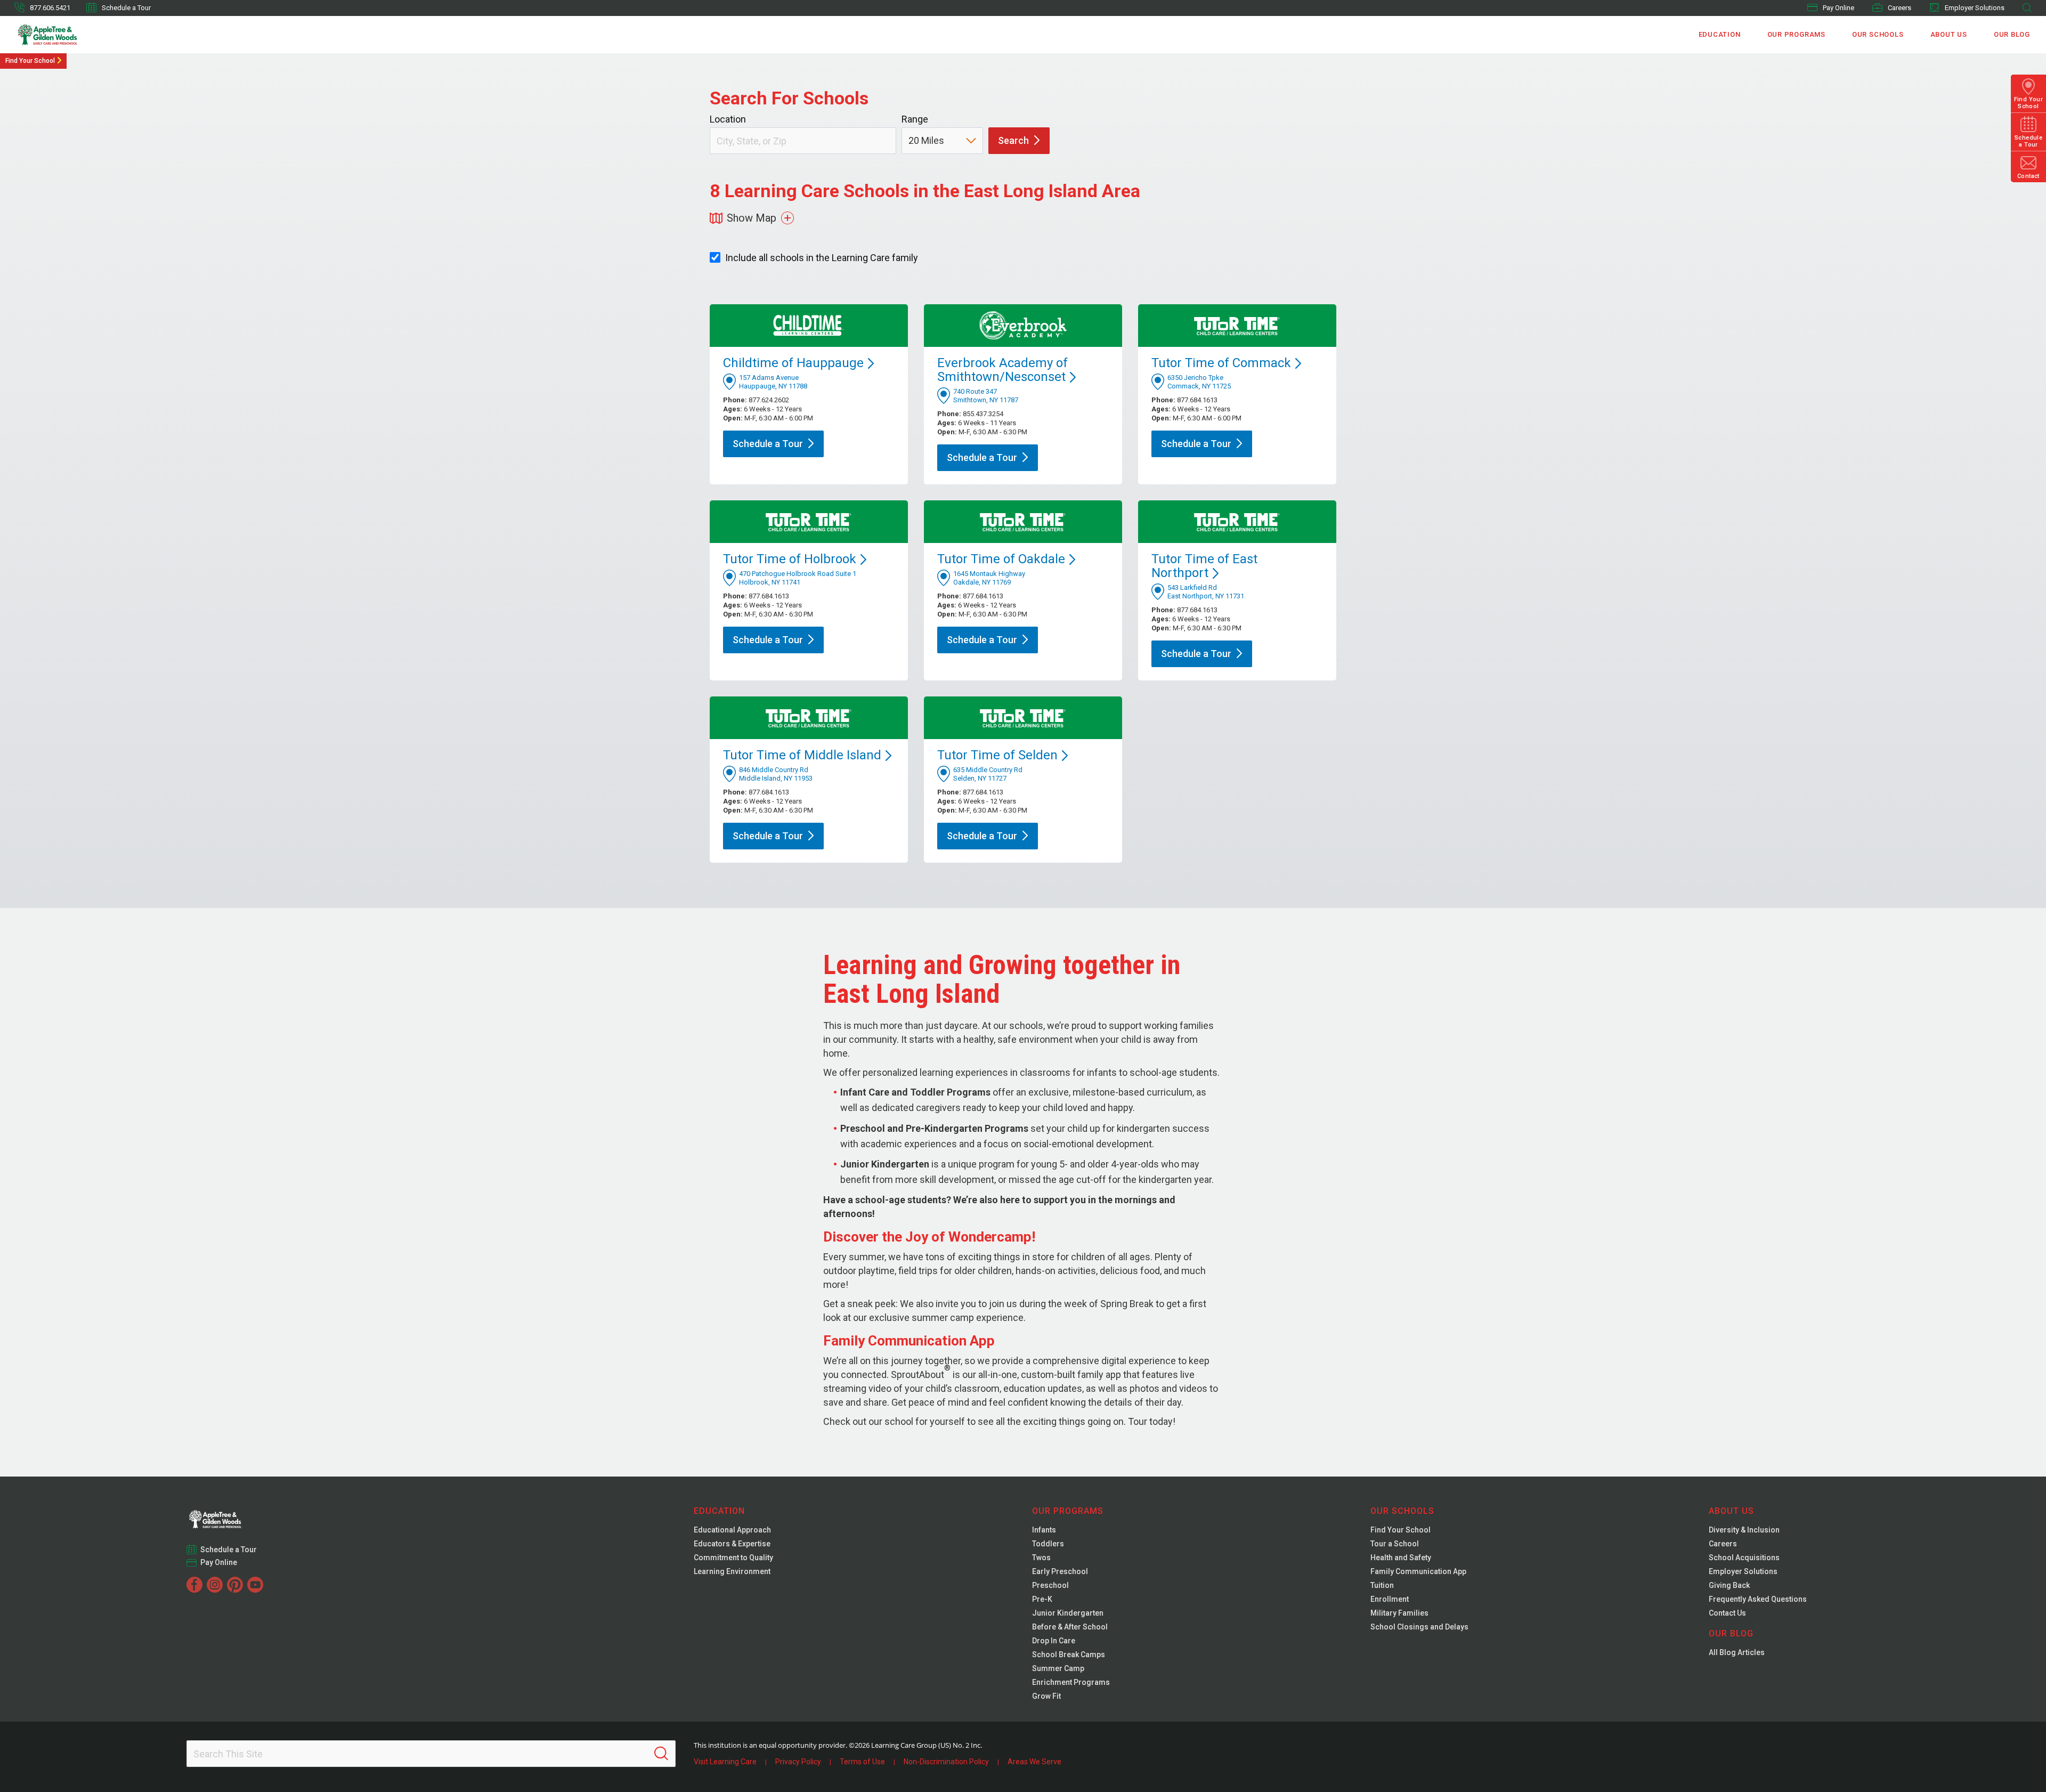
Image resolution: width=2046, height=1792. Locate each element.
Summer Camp (1058, 1668)
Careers (1899, 8)
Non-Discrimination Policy (946, 1762)
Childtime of (793, 363)
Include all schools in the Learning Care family (822, 258)
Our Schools (1878, 34)
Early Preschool (1060, 1571)
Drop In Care (1054, 1641)
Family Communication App (1418, 1571)
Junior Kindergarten (1068, 1613)
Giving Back (1729, 1585)
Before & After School (1070, 1627)
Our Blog (2012, 34)
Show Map (752, 218)
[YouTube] (255, 1585)
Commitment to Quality (733, 1558)
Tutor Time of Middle (802, 755)
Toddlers (1048, 1544)
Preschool (1050, 1585)
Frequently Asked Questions (1758, 1599)
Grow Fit (1046, 1696)
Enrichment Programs (1071, 1682)
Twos (1041, 1558)
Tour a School (1395, 1544)
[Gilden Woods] (237, 1516)
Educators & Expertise (732, 1544)
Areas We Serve (1034, 1762)
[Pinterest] (235, 1585)
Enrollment (1390, 1599)
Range (915, 119)
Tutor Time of (1221, 363)
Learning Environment (732, 1571)
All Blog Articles (1737, 1652)
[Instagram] (215, 1585)
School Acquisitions (1744, 1558)
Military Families (1399, 1613)
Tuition (1382, 1585)
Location (728, 119)
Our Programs (1796, 34)
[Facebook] (194, 1585)
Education (1720, 34)
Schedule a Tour (126, 8)
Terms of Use (862, 1762)
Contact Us (1727, 1613)
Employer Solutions (1975, 8)
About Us (1949, 34)
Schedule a (768, 444)
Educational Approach (732, 1530)
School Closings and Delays (1419, 1627)
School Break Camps (1069, 1655)
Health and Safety (1401, 1558)
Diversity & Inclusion (1744, 1530)
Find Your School (30, 61)
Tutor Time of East (1204, 566)
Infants (1044, 1530)
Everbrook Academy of (1002, 370)
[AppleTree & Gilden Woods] (70, 35)
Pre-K (1042, 1599)
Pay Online (1838, 8)
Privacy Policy (798, 1762)
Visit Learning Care (725, 1762)
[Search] (661, 1754)
